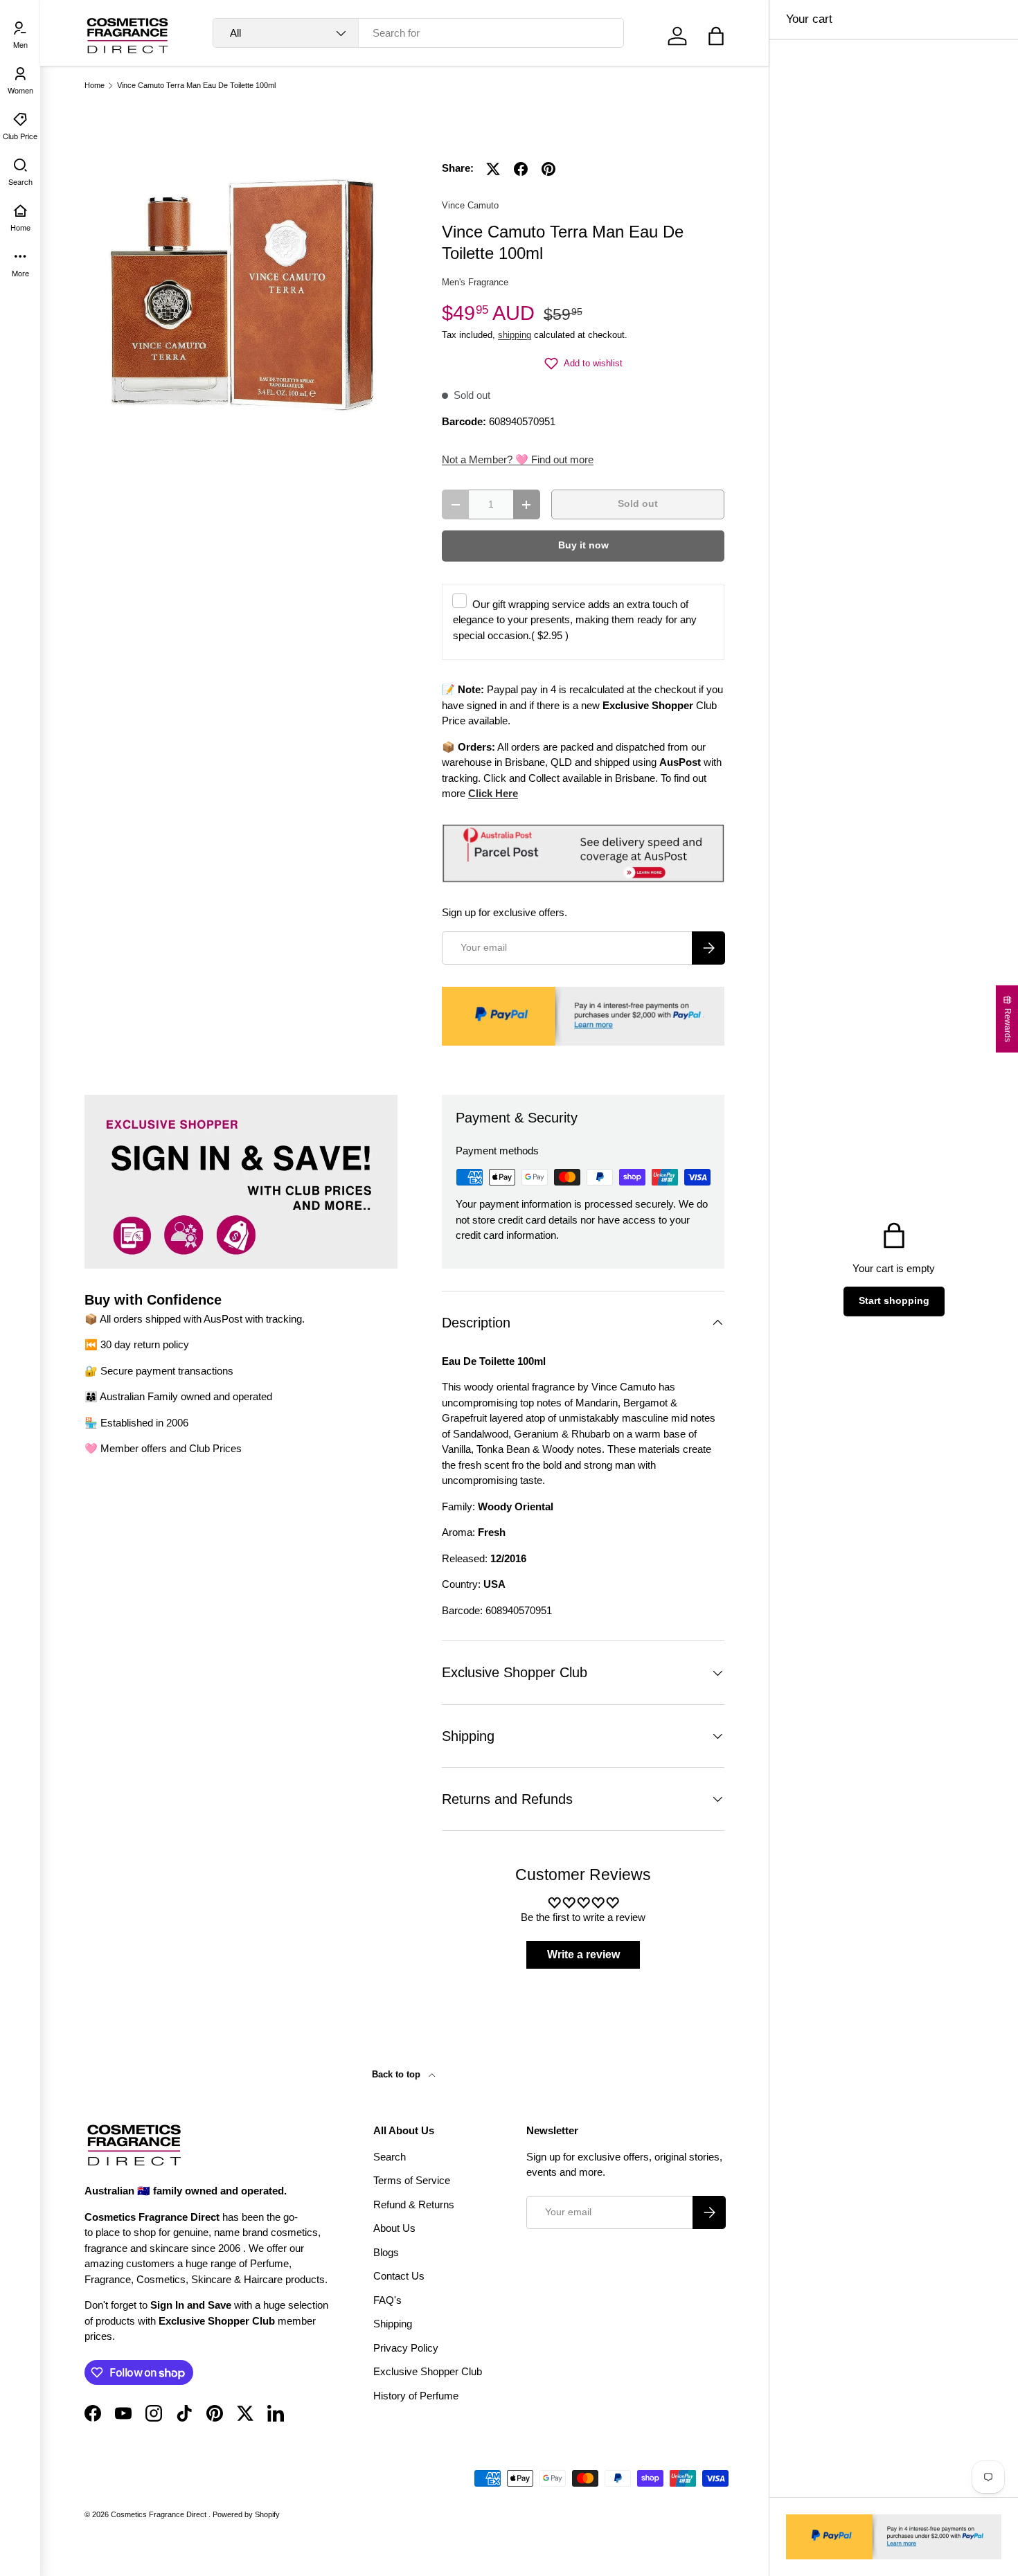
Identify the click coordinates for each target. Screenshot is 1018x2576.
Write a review (583, 1955)
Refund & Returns (414, 2204)
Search (390, 2157)
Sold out (638, 504)
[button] (716, 36)
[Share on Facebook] (521, 169)
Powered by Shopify (246, 2514)
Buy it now (583, 545)
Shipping (393, 2324)
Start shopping (894, 1301)
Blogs (386, 2252)
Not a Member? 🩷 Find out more (518, 459)
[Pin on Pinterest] (548, 169)
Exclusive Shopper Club (428, 2371)
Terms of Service (412, 2180)
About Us (394, 2228)
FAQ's (387, 2300)
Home (95, 86)
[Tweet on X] (493, 169)
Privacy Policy (406, 2348)
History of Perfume (416, 2396)
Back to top (398, 2074)
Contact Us (399, 2276)
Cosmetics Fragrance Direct (160, 2514)
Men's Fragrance (475, 282)
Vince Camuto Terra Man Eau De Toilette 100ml (196, 86)
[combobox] (418, 33)
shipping (515, 335)
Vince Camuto (470, 205)
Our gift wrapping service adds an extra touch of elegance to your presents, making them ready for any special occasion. (575, 620)
